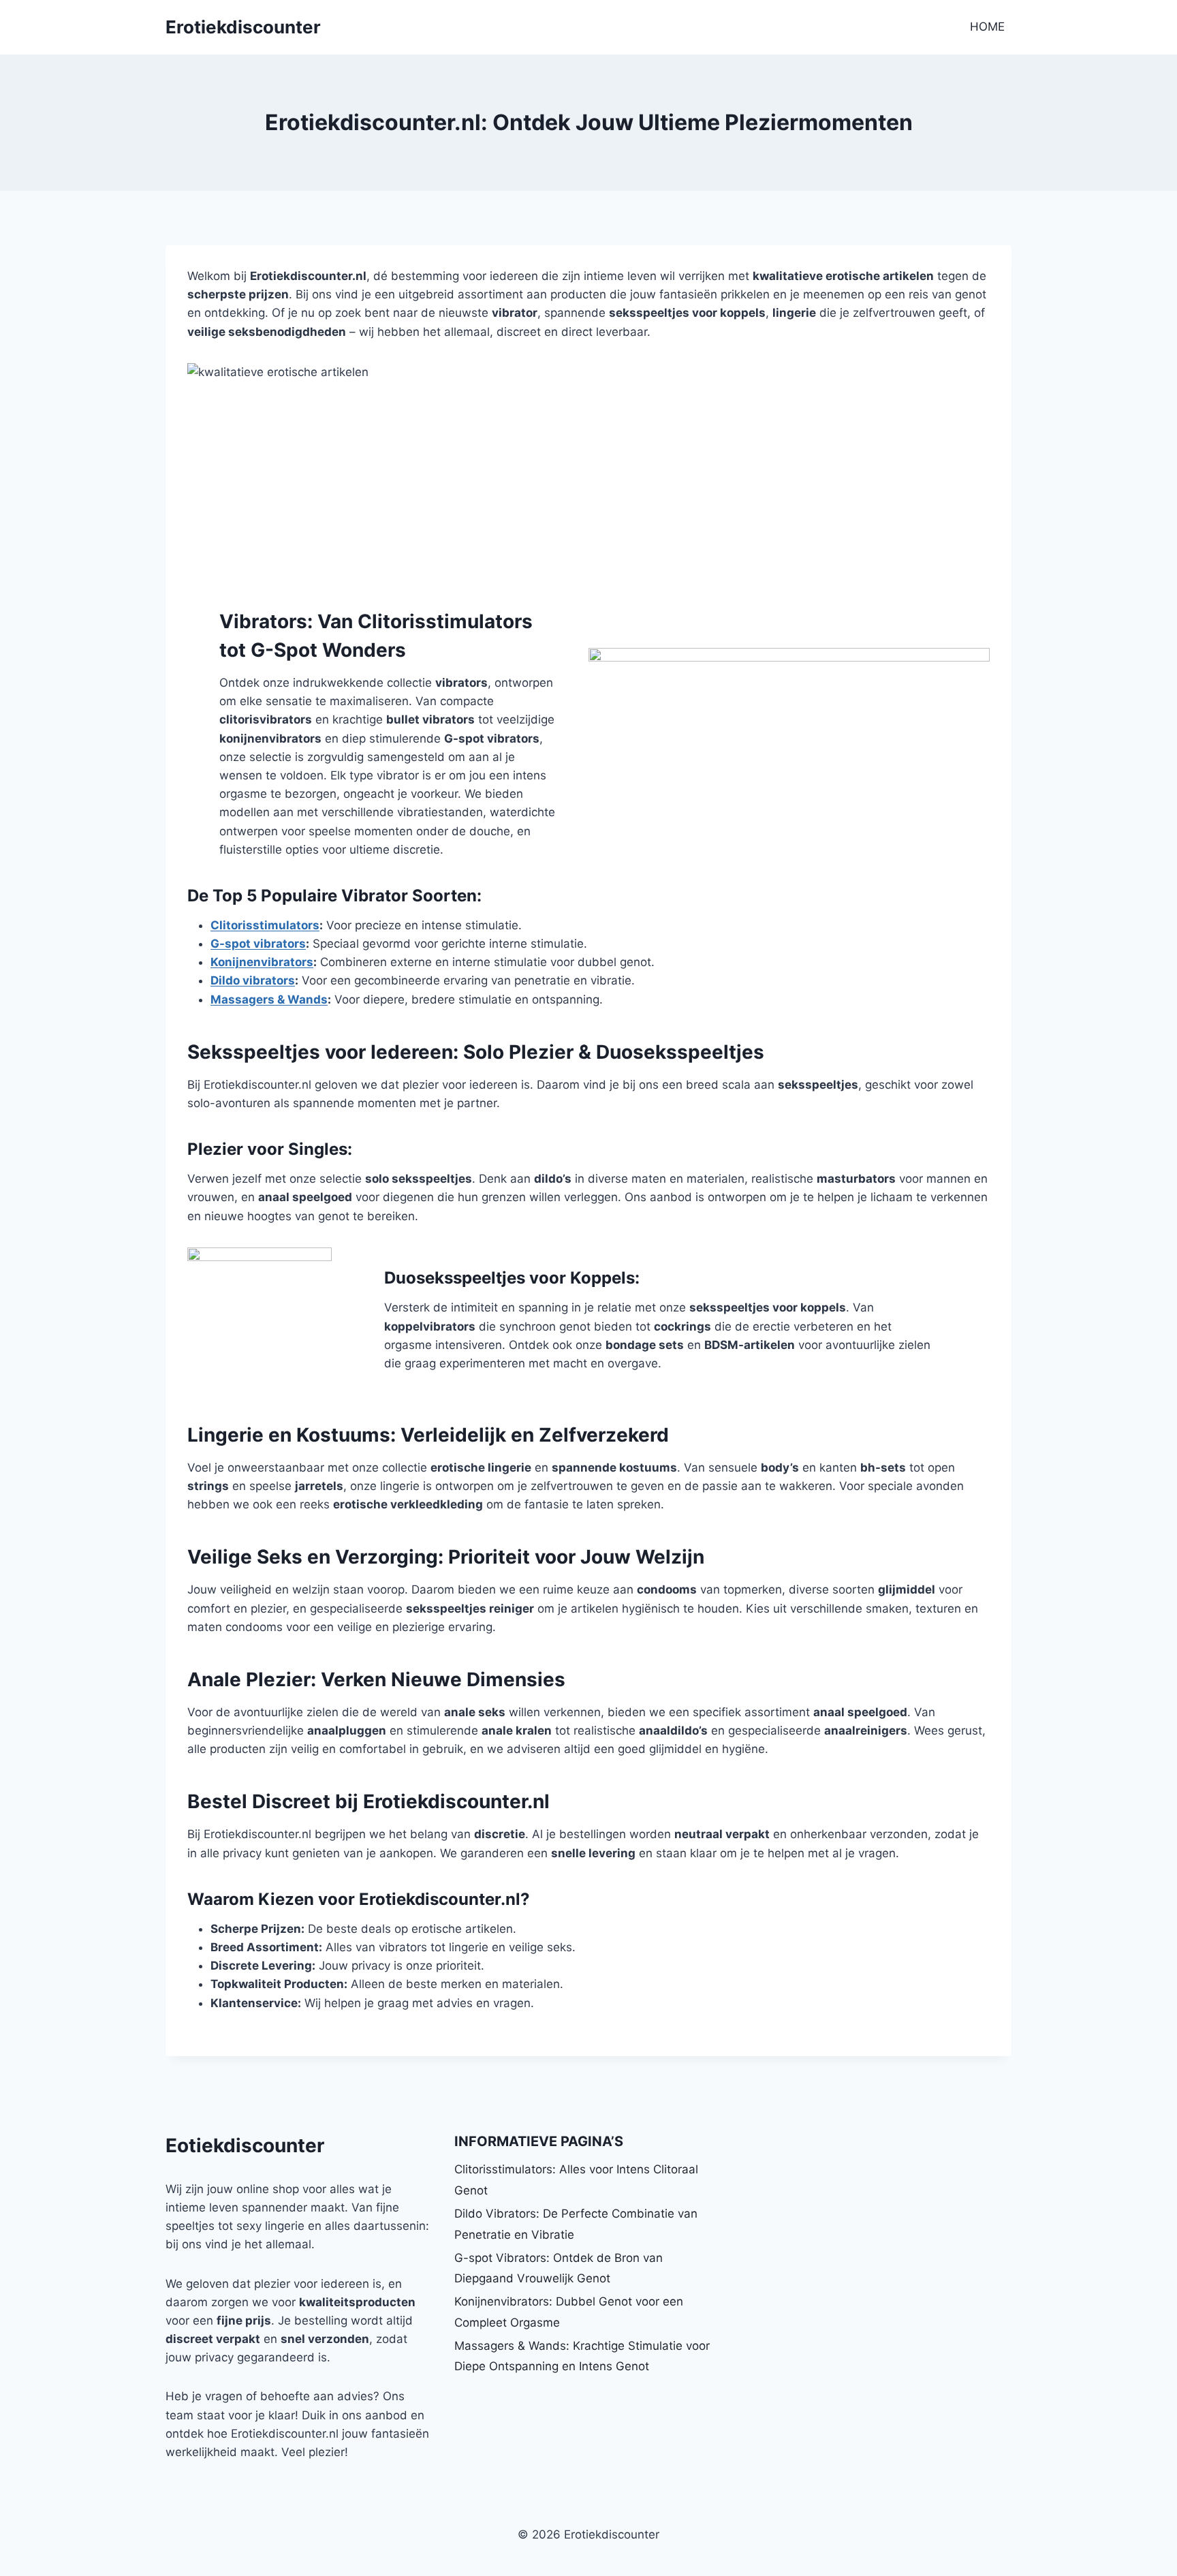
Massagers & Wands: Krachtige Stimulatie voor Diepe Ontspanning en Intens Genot (582, 2356)
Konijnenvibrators (262, 962)
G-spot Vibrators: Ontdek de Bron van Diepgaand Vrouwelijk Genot (559, 2268)
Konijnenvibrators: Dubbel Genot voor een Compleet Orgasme (569, 2312)
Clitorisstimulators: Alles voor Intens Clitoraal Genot (576, 2180)
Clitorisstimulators (265, 925)
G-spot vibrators (258, 944)
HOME (987, 27)
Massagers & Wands (269, 999)
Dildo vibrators (253, 980)
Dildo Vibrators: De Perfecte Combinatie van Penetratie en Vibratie (576, 2224)
